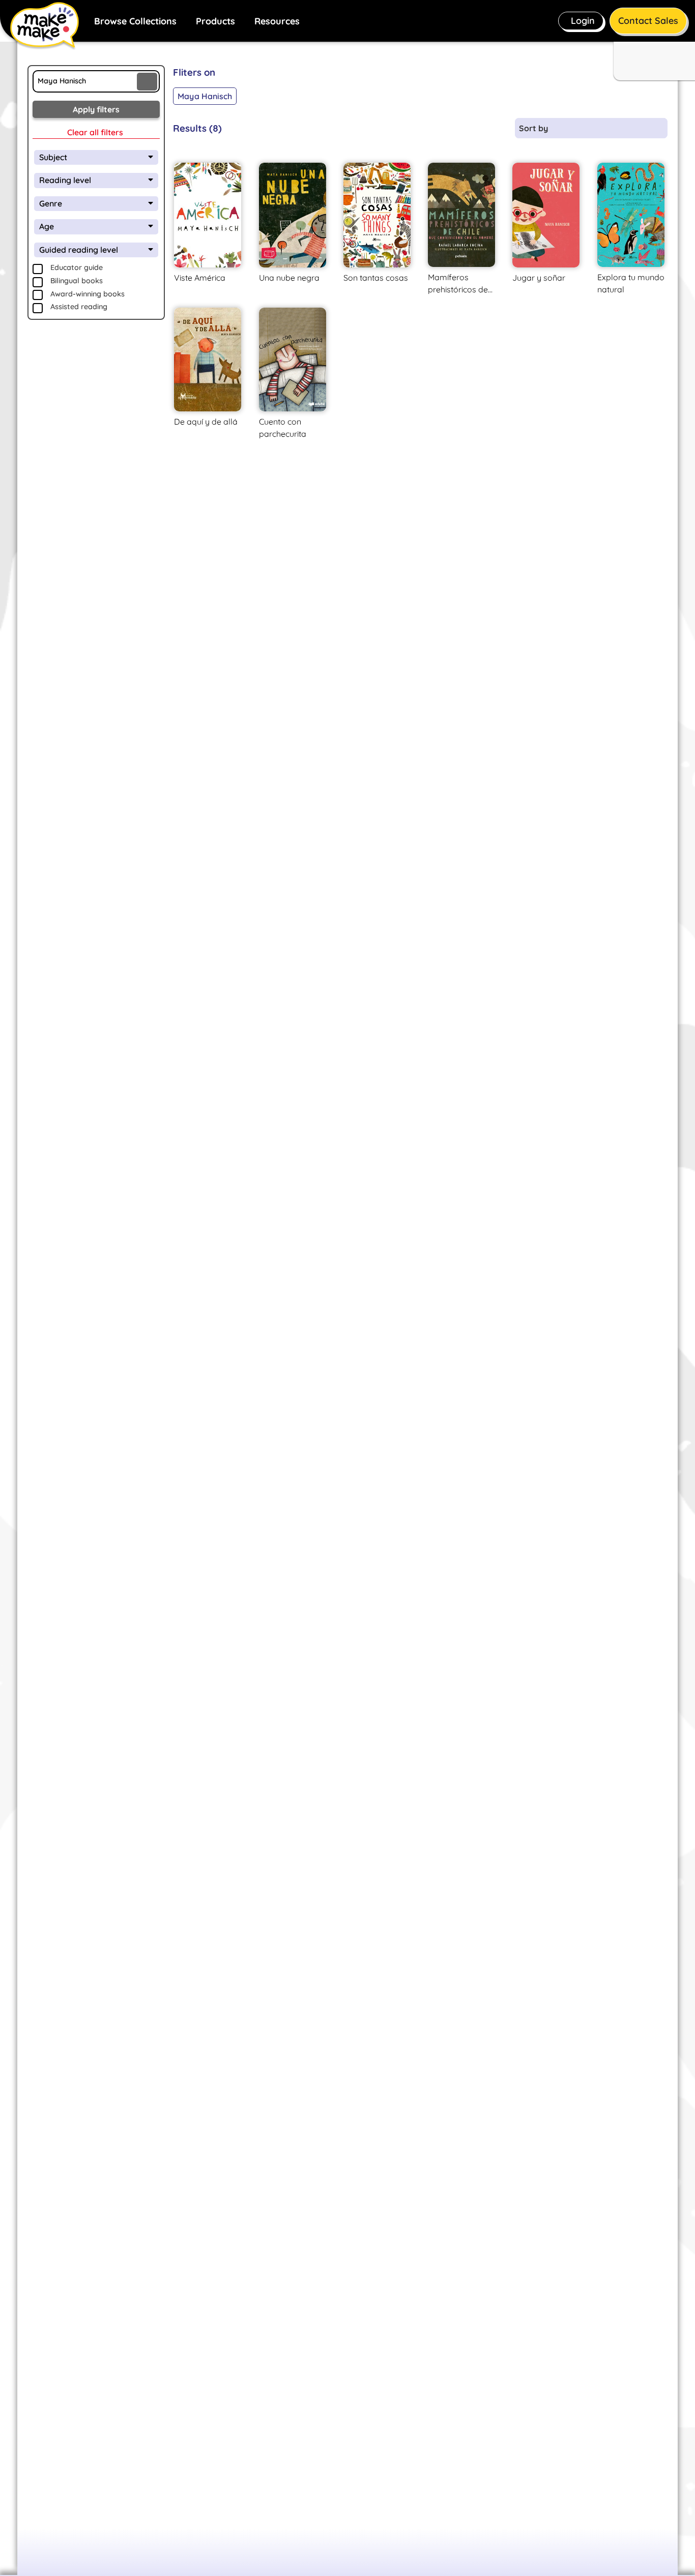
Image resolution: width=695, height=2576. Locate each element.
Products (215, 21)
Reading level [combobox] (65, 180)
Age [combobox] (47, 226)
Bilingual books (77, 281)
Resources (277, 21)
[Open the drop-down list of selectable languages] (653, 59)
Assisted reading (79, 307)
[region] (420, 87)
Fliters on (194, 72)
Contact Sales (648, 21)
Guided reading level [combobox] (79, 250)
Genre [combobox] (51, 203)
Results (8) (197, 128)
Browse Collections (135, 21)
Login (583, 21)
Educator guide (77, 267)
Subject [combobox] (53, 157)
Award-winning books (88, 294)
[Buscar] (147, 82)
